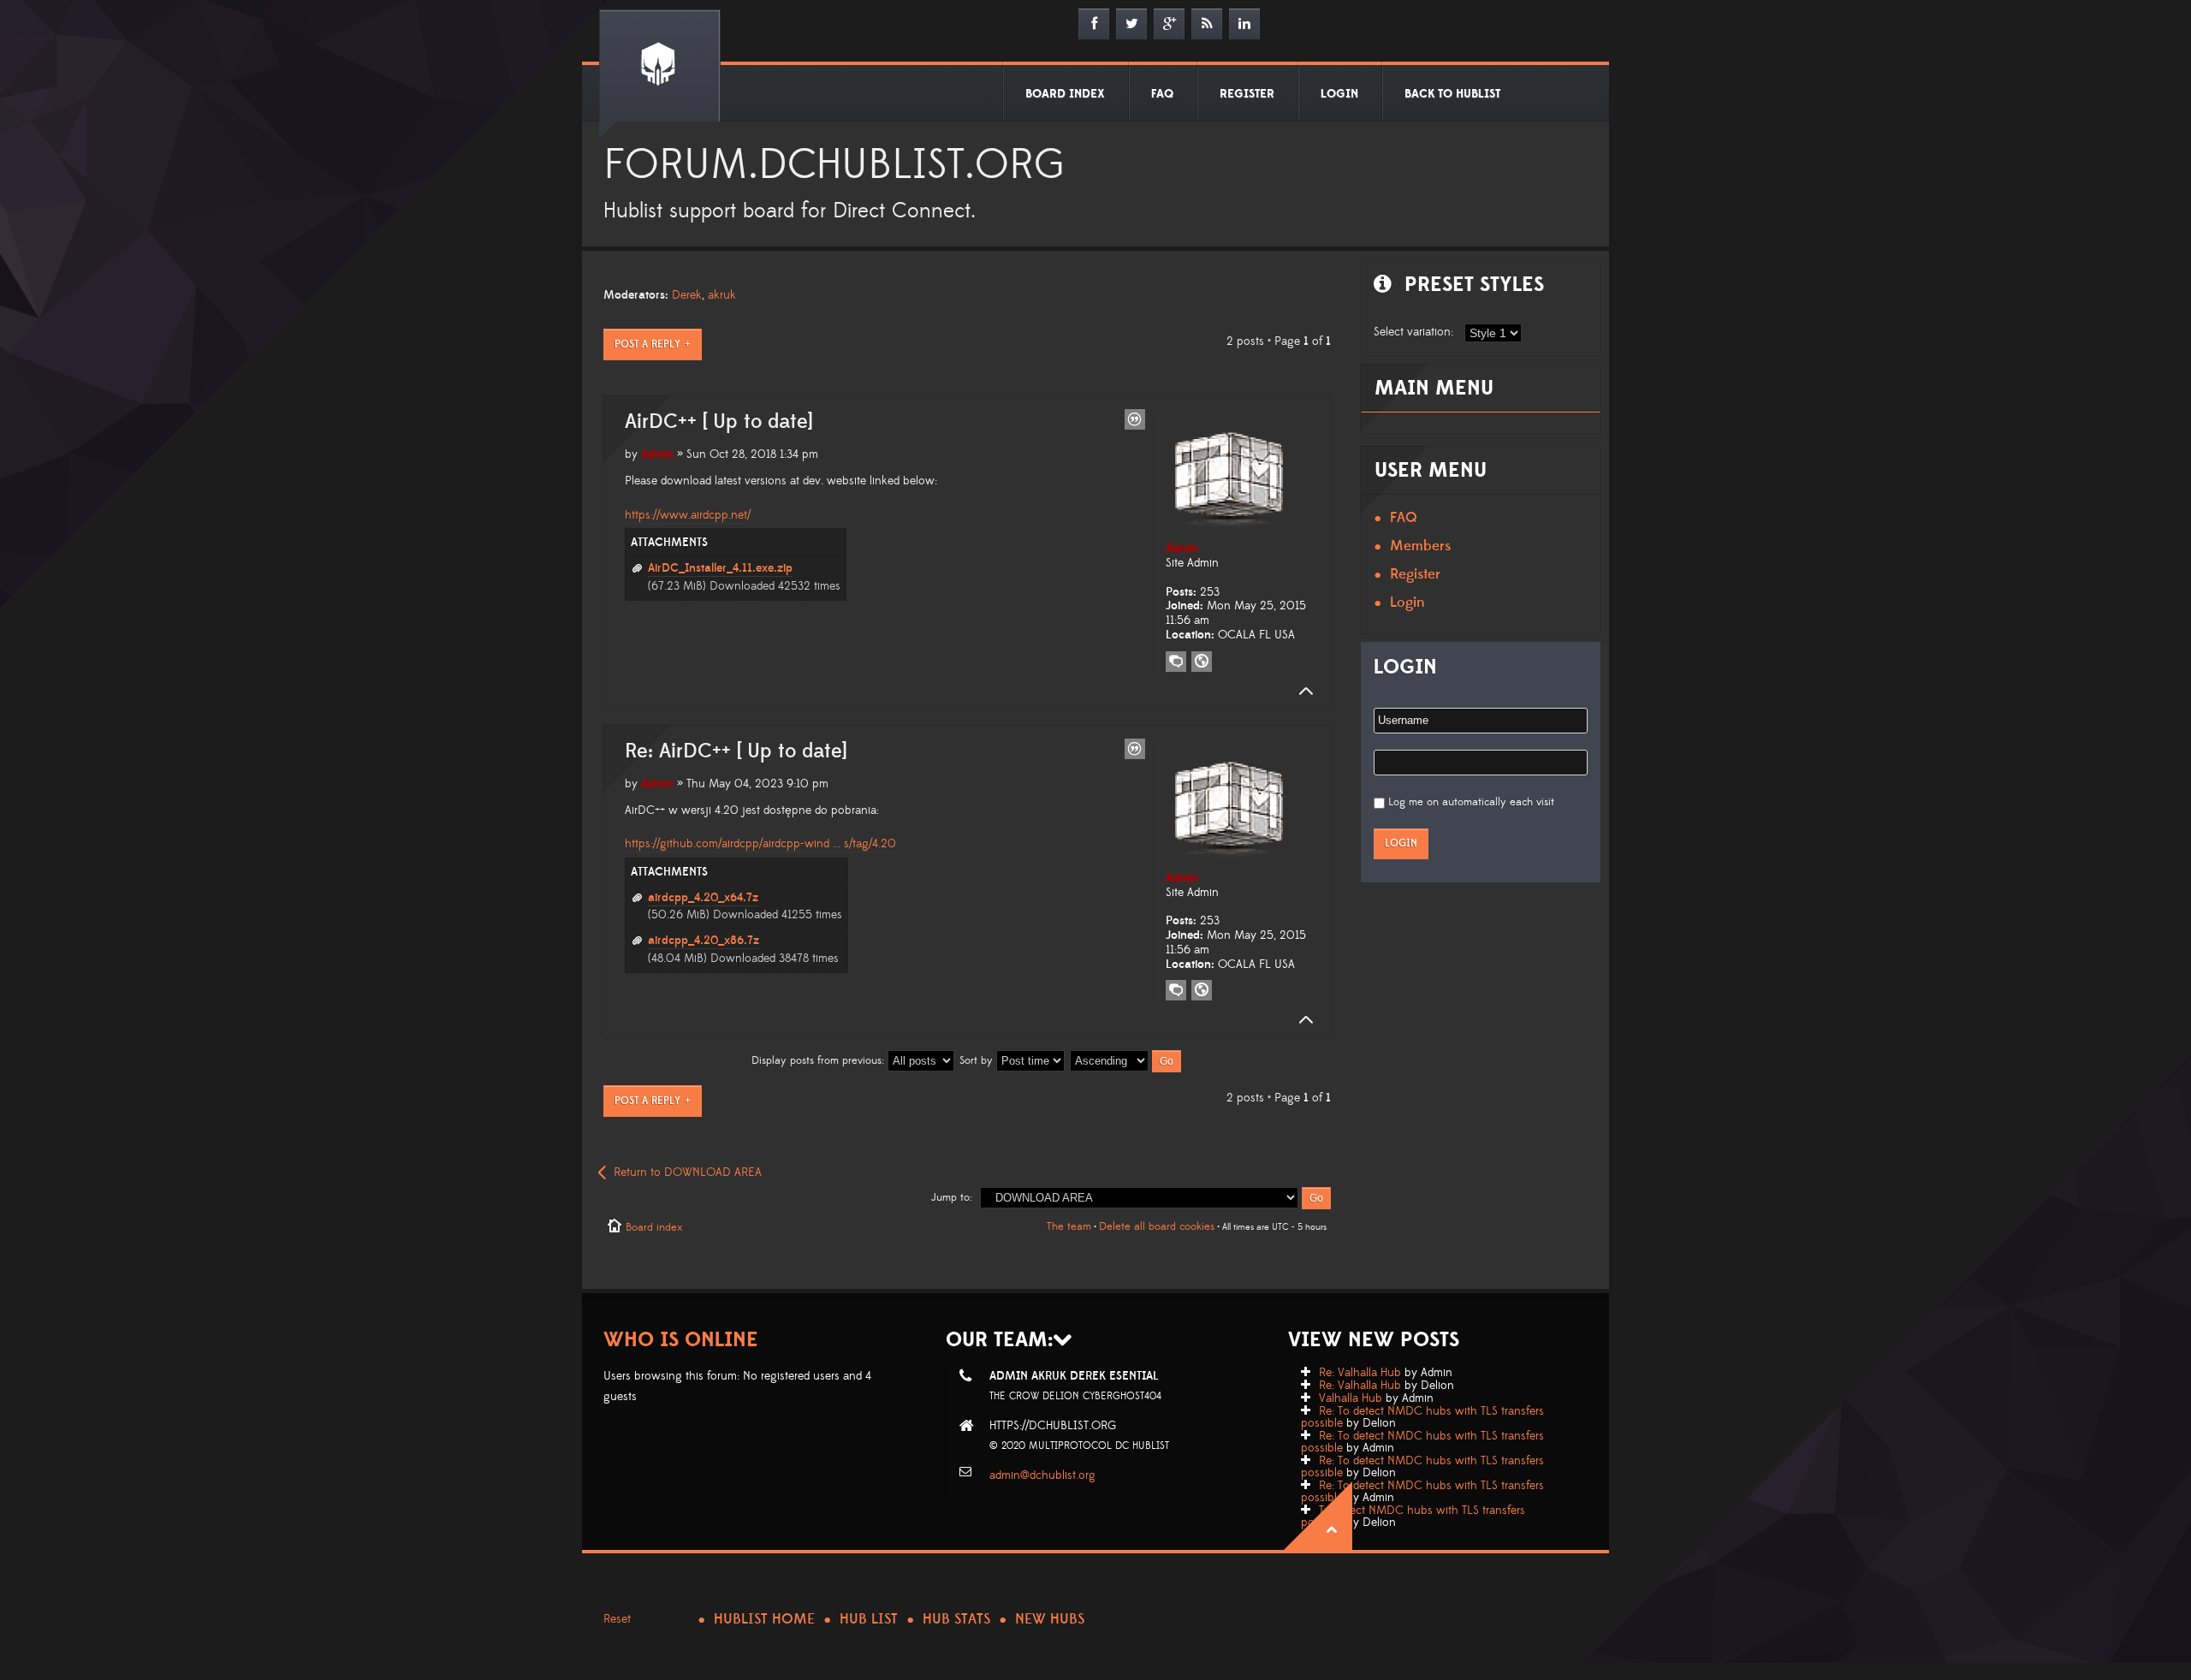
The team (1069, 1226)
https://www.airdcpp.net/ (688, 515)
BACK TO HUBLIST (1452, 94)
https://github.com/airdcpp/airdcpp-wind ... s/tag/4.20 (760, 844)
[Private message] (1176, 662)
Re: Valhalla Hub (1360, 1373)
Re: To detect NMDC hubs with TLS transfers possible (1422, 1417)
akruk (722, 295)
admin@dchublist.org (1042, 1475)
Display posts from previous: (819, 1060)
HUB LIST (869, 1619)
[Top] (1301, 692)
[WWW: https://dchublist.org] (1202, 662)
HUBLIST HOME (764, 1619)
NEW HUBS (1050, 1619)
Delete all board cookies (1157, 1226)
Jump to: (952, 1197)
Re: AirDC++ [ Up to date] (736, 751)
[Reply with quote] (1135, 419)
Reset (617, 1619)
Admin (657, 454)
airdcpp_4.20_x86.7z (704, 941)
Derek (687, 295)
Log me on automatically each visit (1471, 802)
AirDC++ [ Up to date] (718, 422)
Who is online (681, 1340)
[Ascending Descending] (1126, 1060)
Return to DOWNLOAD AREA (688, 1172)
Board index (654, 1227)
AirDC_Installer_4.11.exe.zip (720, 568)
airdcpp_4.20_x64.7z (703, 898)
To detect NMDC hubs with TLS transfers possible (1413, 1517)
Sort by (978, 1060)
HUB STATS (956, 1619)
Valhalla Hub (1351, 1398)
